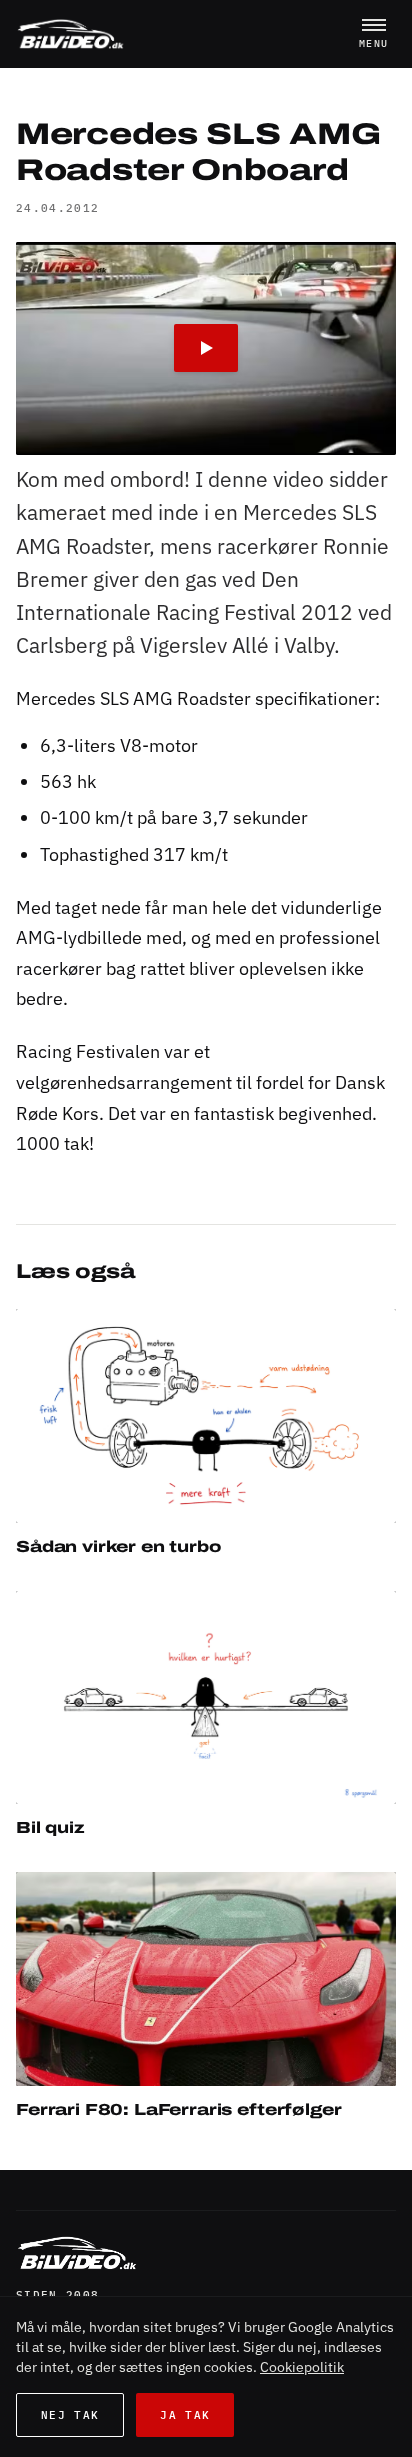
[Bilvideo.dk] (70, 34)
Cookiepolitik (302, 2367)
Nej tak (70, 2415)
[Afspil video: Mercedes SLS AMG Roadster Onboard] (206, 349)
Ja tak (185, 2415)
